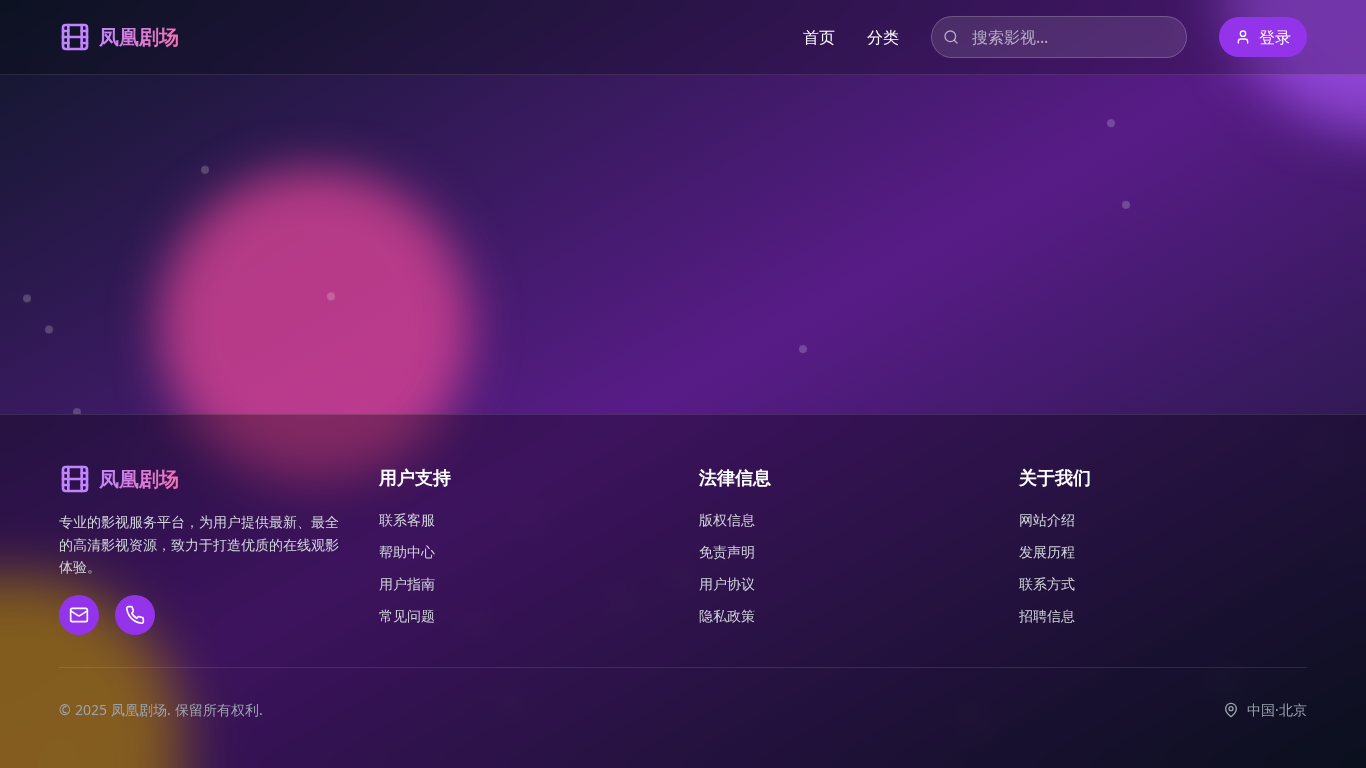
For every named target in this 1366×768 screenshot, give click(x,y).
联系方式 (1047, 583)
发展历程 (1047, 551)
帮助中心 (407, 551)
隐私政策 (727, 615)
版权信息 (727, 519)
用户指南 (407, 583)
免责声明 (727, 551)
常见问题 (407, 615)
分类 (883, 37)
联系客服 (407, 519)
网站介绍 (1047, 519)
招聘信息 (1047, 615)
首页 (819, 37)
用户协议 (727, 583)
